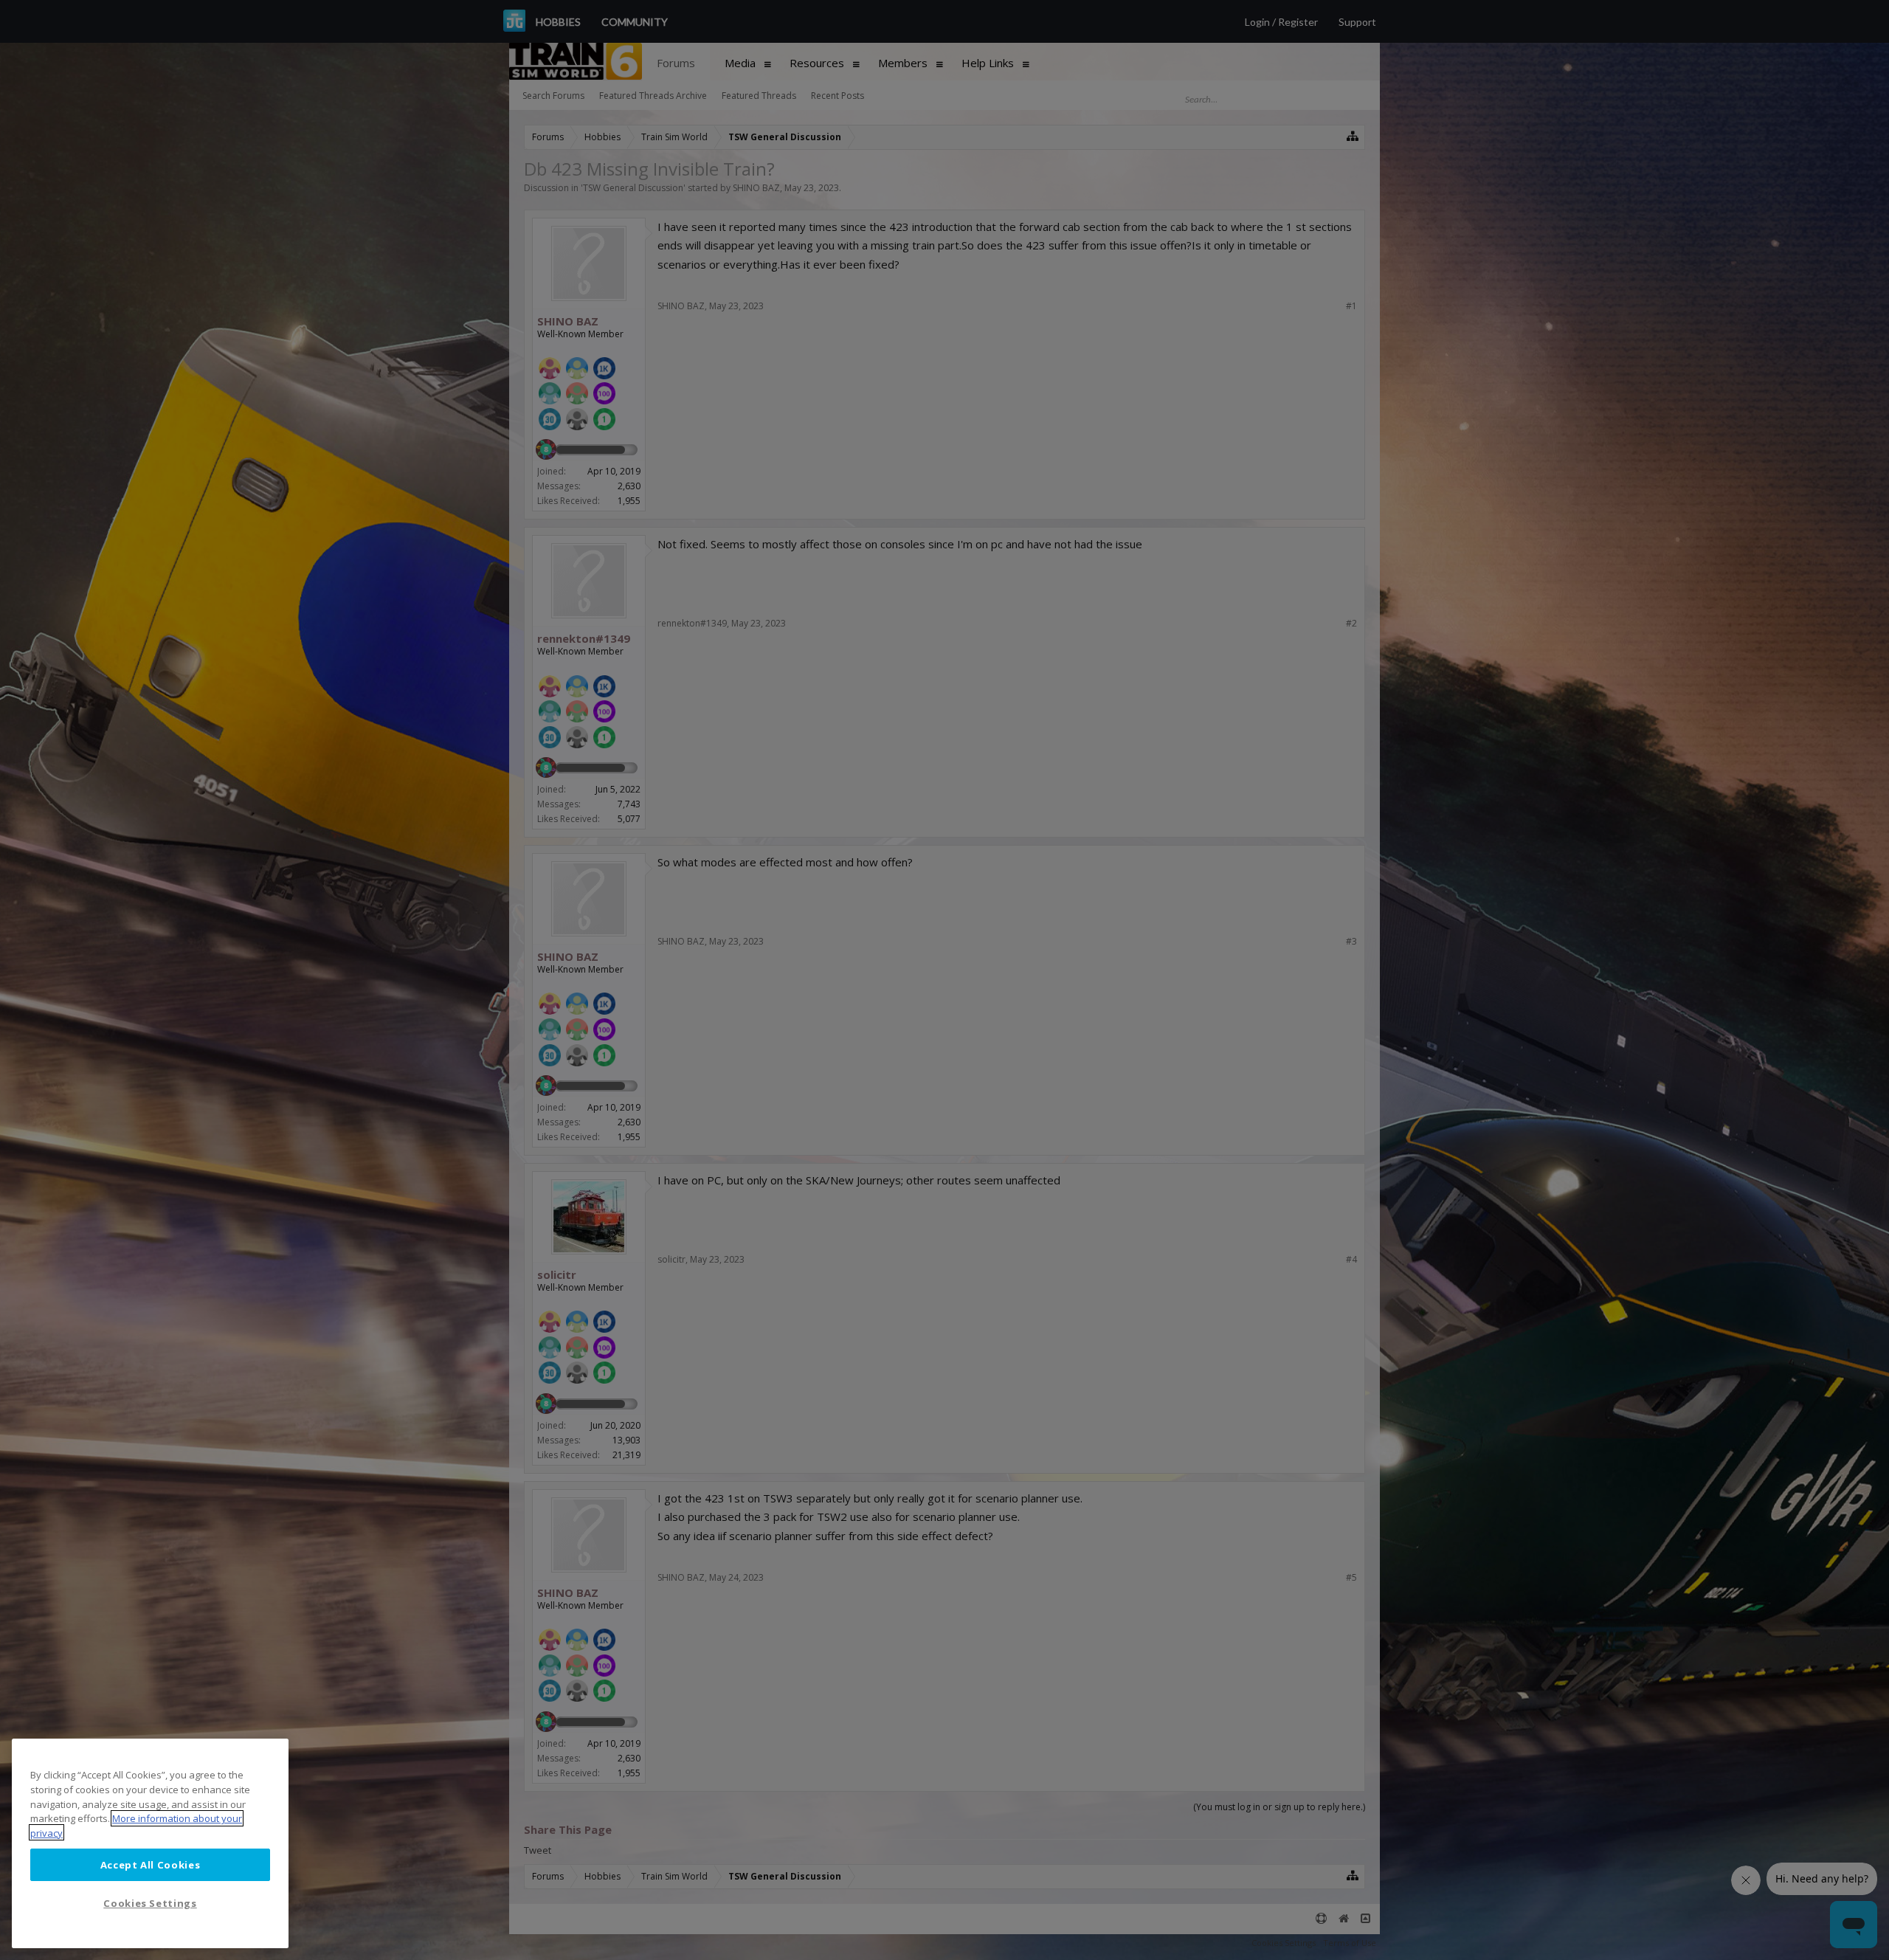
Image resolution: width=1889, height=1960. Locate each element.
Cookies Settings (150, 1903)
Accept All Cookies (151, 1864)
